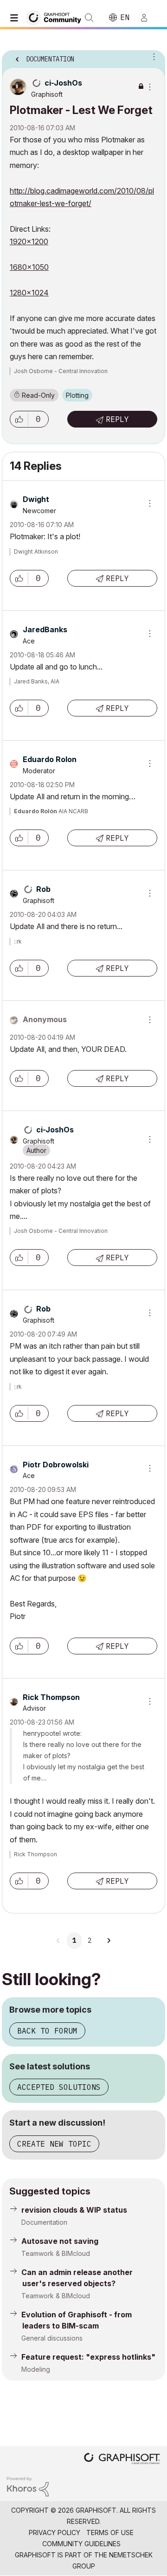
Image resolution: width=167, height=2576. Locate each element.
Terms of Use (110, 2533)
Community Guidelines (81, 2544)
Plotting (77, 395)
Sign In (148, 18)
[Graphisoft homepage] (122, 2459)
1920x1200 (29, 241)
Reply (117, 419)
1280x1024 (29, 293)
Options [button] (152, 56)
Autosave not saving (60, 2241)
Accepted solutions (59, 2087)
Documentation (44, 2222)
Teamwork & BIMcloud (56, 2253)
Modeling (36, 2369)
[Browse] (16, 18)
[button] (19, 419)
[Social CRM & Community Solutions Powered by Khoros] (28, 2486)
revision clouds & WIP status (74, 2210)
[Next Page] (109, 1940)
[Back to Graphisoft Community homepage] (57, 17)
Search (89, 18)
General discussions (52, 2338)
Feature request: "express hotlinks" (88, 2357)
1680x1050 (29, 267)
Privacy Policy (55, 2533)
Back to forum (47, 2031)
